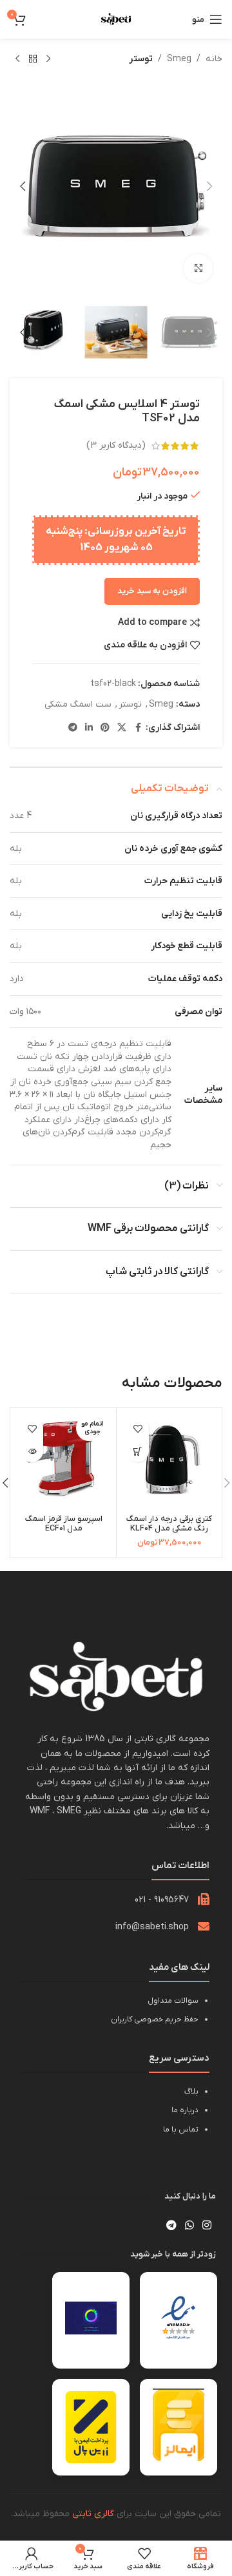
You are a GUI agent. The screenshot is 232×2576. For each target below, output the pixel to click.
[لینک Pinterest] (105, 728)
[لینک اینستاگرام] (207, 2226)
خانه (214, 59)
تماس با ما (181, 2130)
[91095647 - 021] (204, 1899)
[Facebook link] (138, 728)
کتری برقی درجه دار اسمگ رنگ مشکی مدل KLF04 (169, 1524)
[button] (209, 186)
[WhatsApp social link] (189, 2226)
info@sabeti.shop (152, 1927)
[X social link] (122, 728)
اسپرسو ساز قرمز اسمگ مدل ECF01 (64, 1524)
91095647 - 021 (162, 1900)
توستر (141, 59)
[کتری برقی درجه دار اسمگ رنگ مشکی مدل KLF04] (169, 1460)
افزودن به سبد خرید (152, 591)
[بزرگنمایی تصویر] (198, 268)
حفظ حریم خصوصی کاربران (155, 2019)
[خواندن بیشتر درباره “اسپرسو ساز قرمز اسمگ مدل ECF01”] (32, 1451)
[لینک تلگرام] (73, 728)
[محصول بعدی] (17, 59)
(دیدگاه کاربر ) (116, 445)
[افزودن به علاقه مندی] (138, 1428)
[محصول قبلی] (48, 59)
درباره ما (185, 2110)
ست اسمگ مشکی (78, 704)
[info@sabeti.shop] (204, 1926)
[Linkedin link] (89, 728)
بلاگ (191, 2092)
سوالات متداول (173, 2001)
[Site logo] (116, 19)
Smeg (179, 59)
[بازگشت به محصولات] (33, 59)
